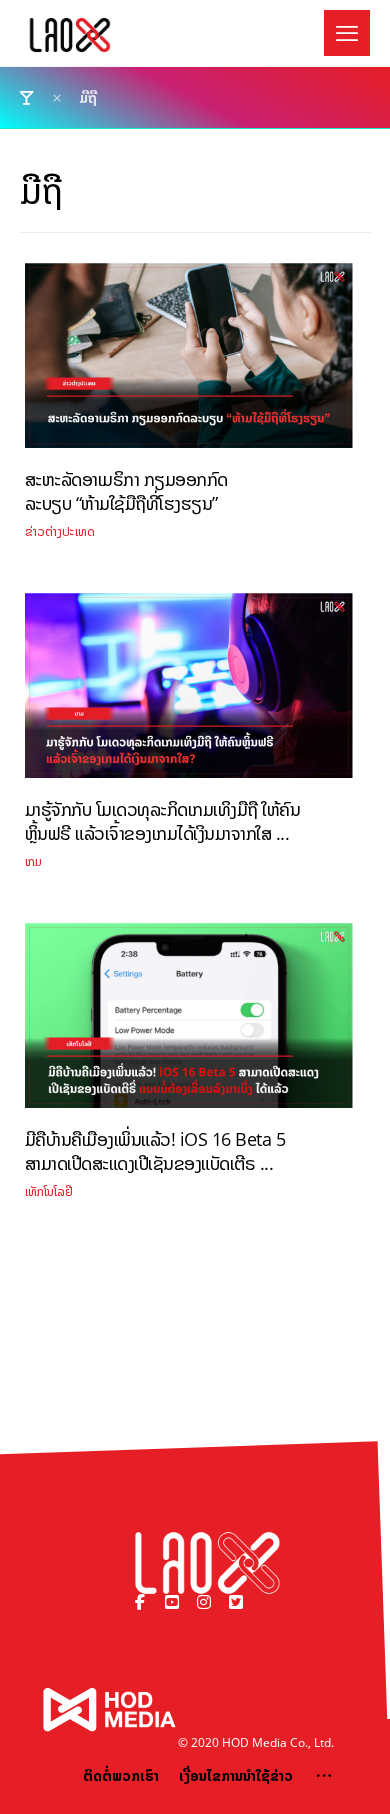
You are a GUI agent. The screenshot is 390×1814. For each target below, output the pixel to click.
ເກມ (33, 861)
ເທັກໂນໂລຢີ (49, 1191)
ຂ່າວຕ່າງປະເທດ (60, 531)
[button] (347, 33)
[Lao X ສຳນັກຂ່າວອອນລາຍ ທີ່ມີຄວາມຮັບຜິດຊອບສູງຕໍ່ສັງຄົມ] (70, 35)
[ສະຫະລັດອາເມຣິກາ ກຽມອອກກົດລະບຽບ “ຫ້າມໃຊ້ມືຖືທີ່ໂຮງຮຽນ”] (189, 363)
